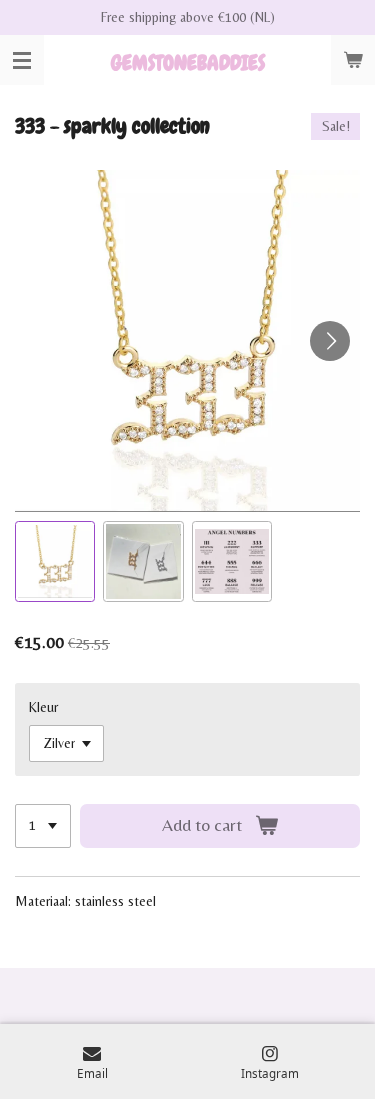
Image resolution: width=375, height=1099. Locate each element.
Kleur (43, 707)
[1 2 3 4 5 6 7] (43, 826)
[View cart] (353, 60)
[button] (55, 561)
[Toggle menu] (22, 60)
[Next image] (330, 341)
